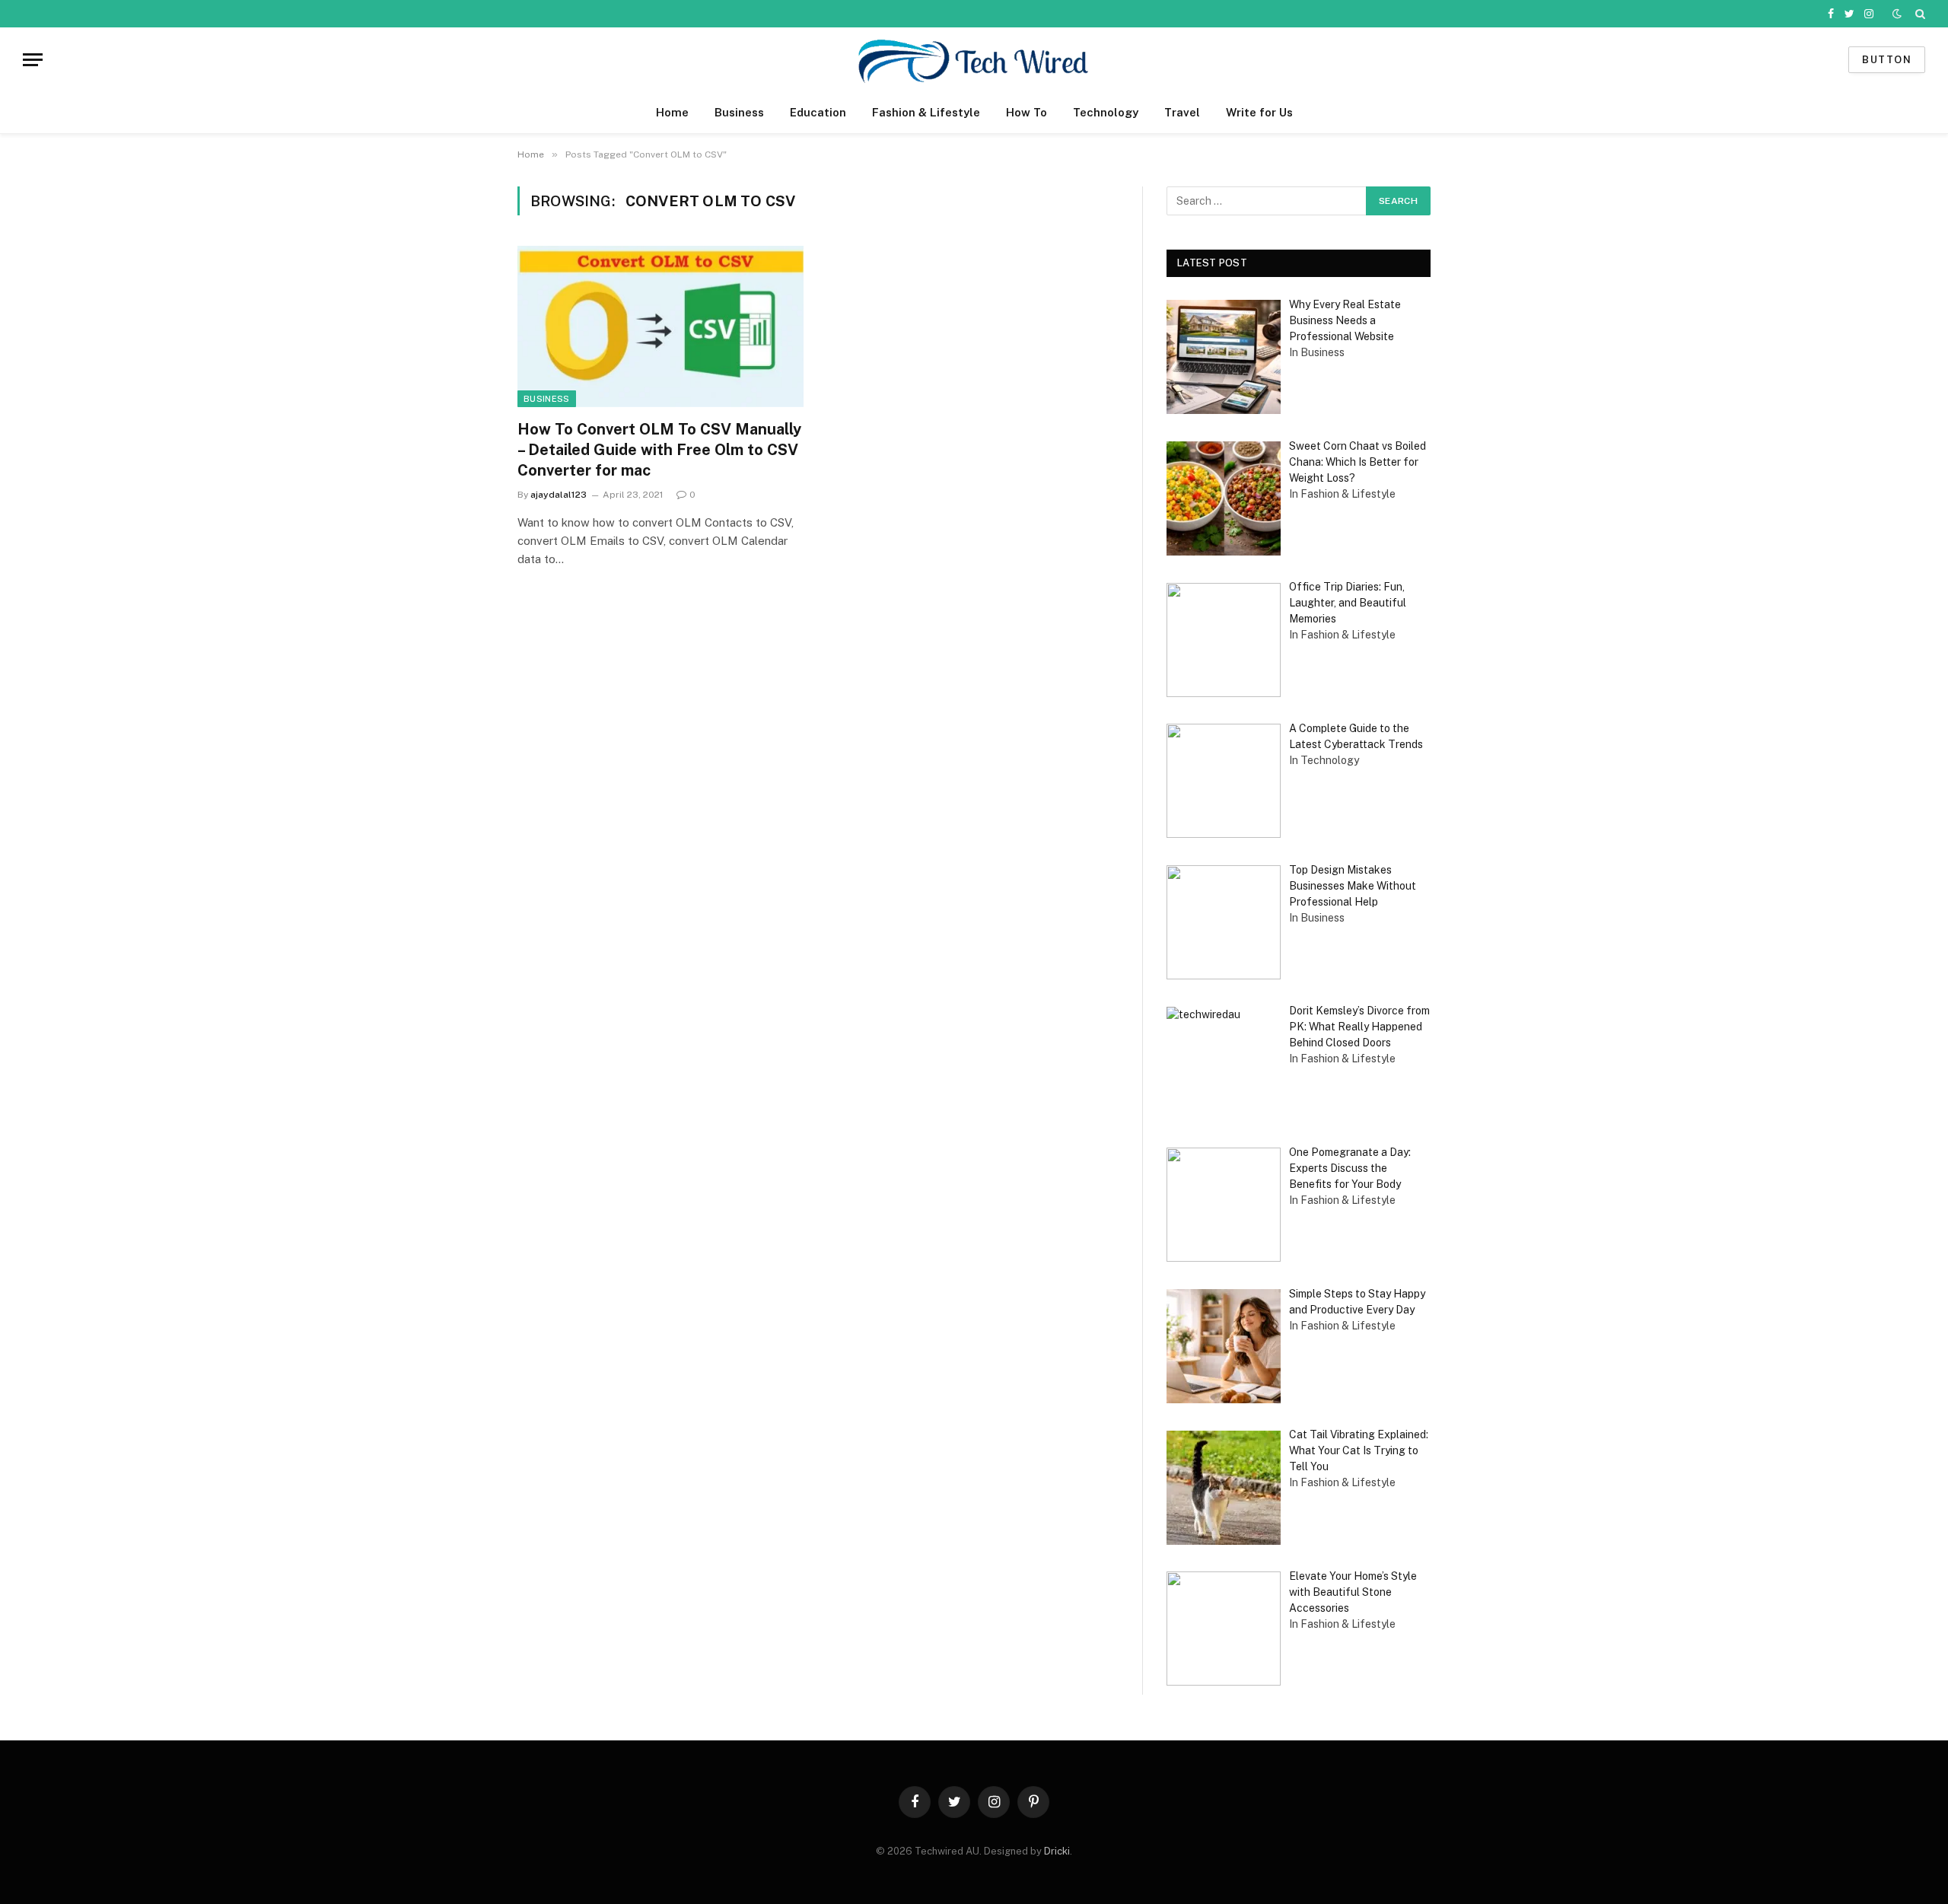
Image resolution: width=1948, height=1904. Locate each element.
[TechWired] (974, 60)
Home (672, 112)
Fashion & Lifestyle (926, 112)
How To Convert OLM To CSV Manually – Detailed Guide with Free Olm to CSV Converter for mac (659, 450)
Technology (1106, 112)
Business (739, 112)
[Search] (1919, 14)
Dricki (1057, 1851)
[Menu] (33, 60)
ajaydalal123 (559, 495)
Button (1887, 60)
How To (1027, 112)
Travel (1182, 112)
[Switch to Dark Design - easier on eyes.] (1897, 14)
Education (818, 112)
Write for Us (1259, 112)
